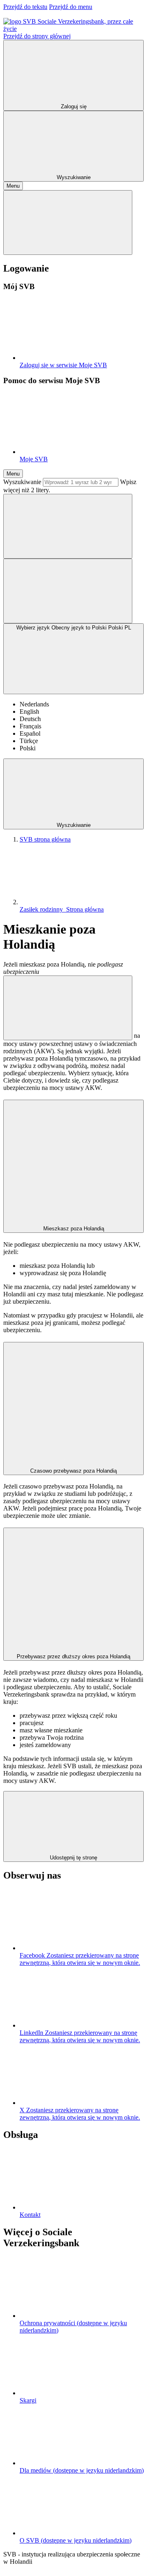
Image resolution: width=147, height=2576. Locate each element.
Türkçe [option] (29, 741)
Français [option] (30, 726)
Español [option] (30, 733)
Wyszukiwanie (22, 482)
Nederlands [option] (34, 704)
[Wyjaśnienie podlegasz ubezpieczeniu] (68, 1008)
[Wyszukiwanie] (68, 526)
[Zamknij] (68, 223)
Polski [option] (28, 748)
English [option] (29, 711)
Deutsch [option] (30, 719)
